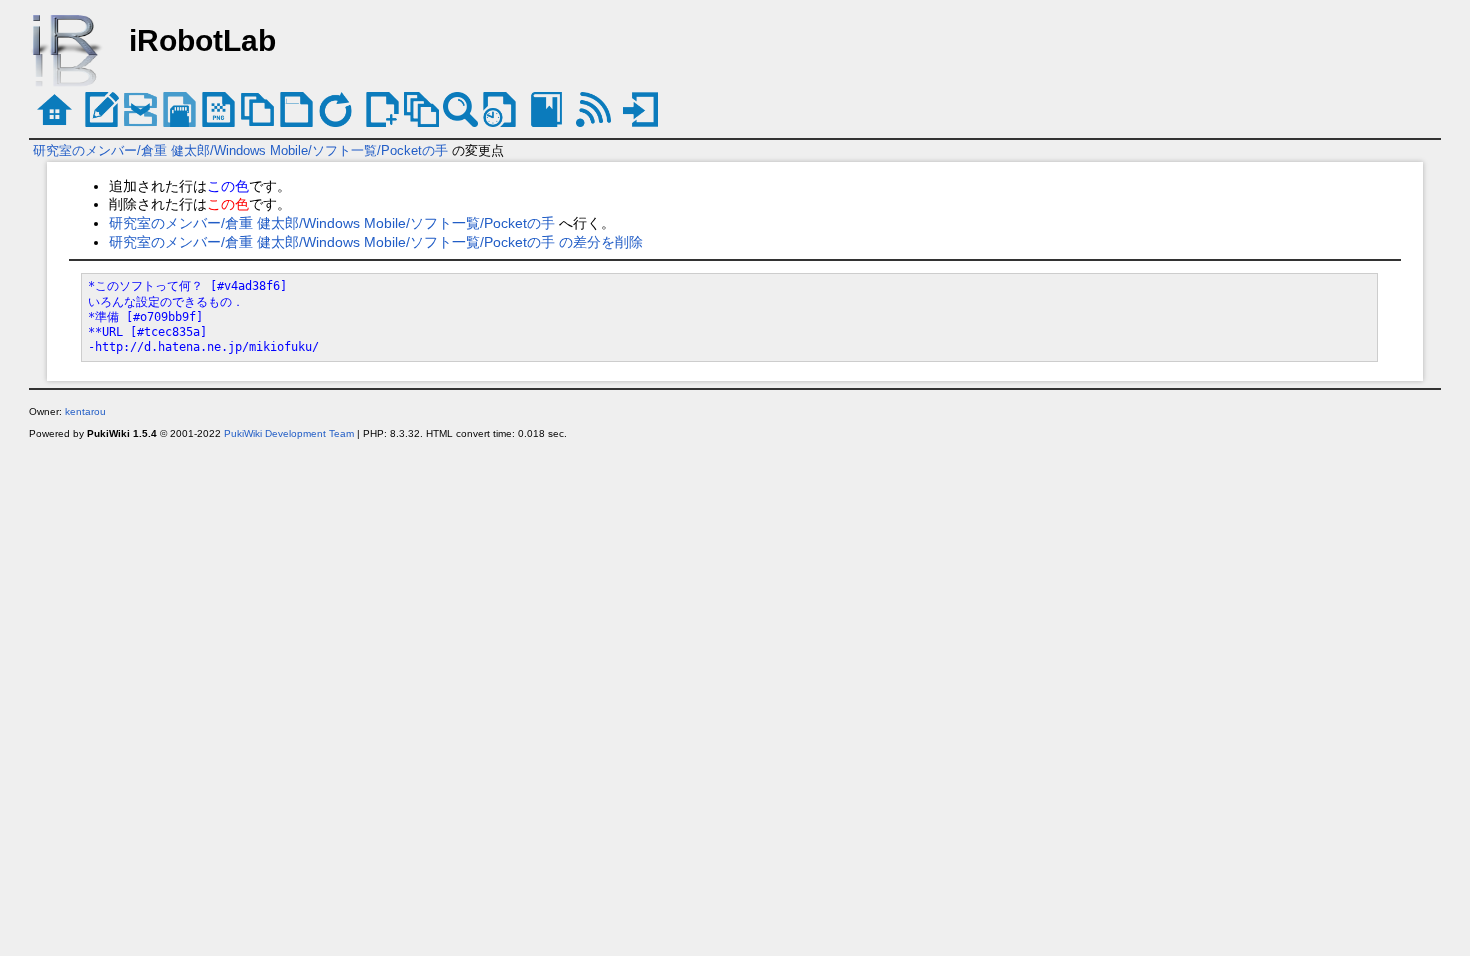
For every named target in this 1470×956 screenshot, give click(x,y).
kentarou (85, 411)
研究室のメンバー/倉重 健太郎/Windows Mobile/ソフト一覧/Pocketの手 (240, 150)
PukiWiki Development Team (289, 433)
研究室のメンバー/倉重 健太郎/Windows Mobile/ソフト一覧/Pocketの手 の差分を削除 (376, 242)
